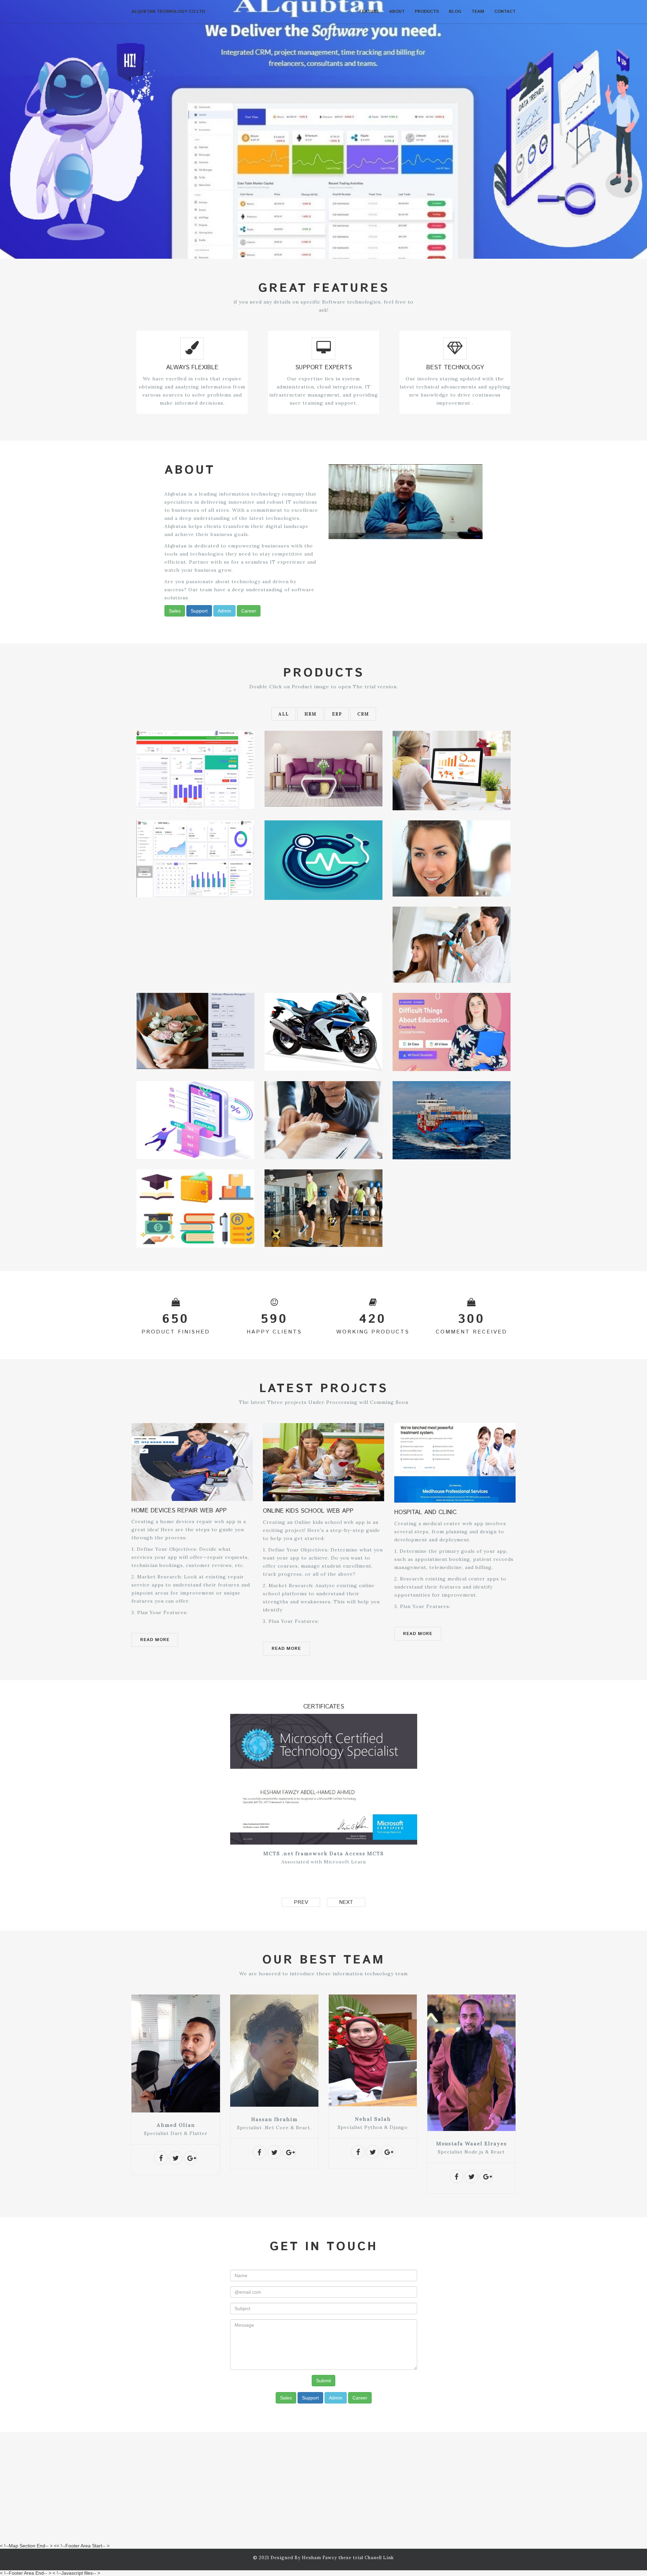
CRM (363, 714)
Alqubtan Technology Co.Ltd (168, 12)
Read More (155, 1640)
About (397, 12)
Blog (455, 12)
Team (478, 12)
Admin (224, 611)
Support (199, 611)
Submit (323, 2381)
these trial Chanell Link (366, 2558)
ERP (337, 714)
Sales (175, 611)
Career (249, 611)
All (284, 714)
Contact (505, 12)
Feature (369, 12)
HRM (310, 714)
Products (427, 12)
